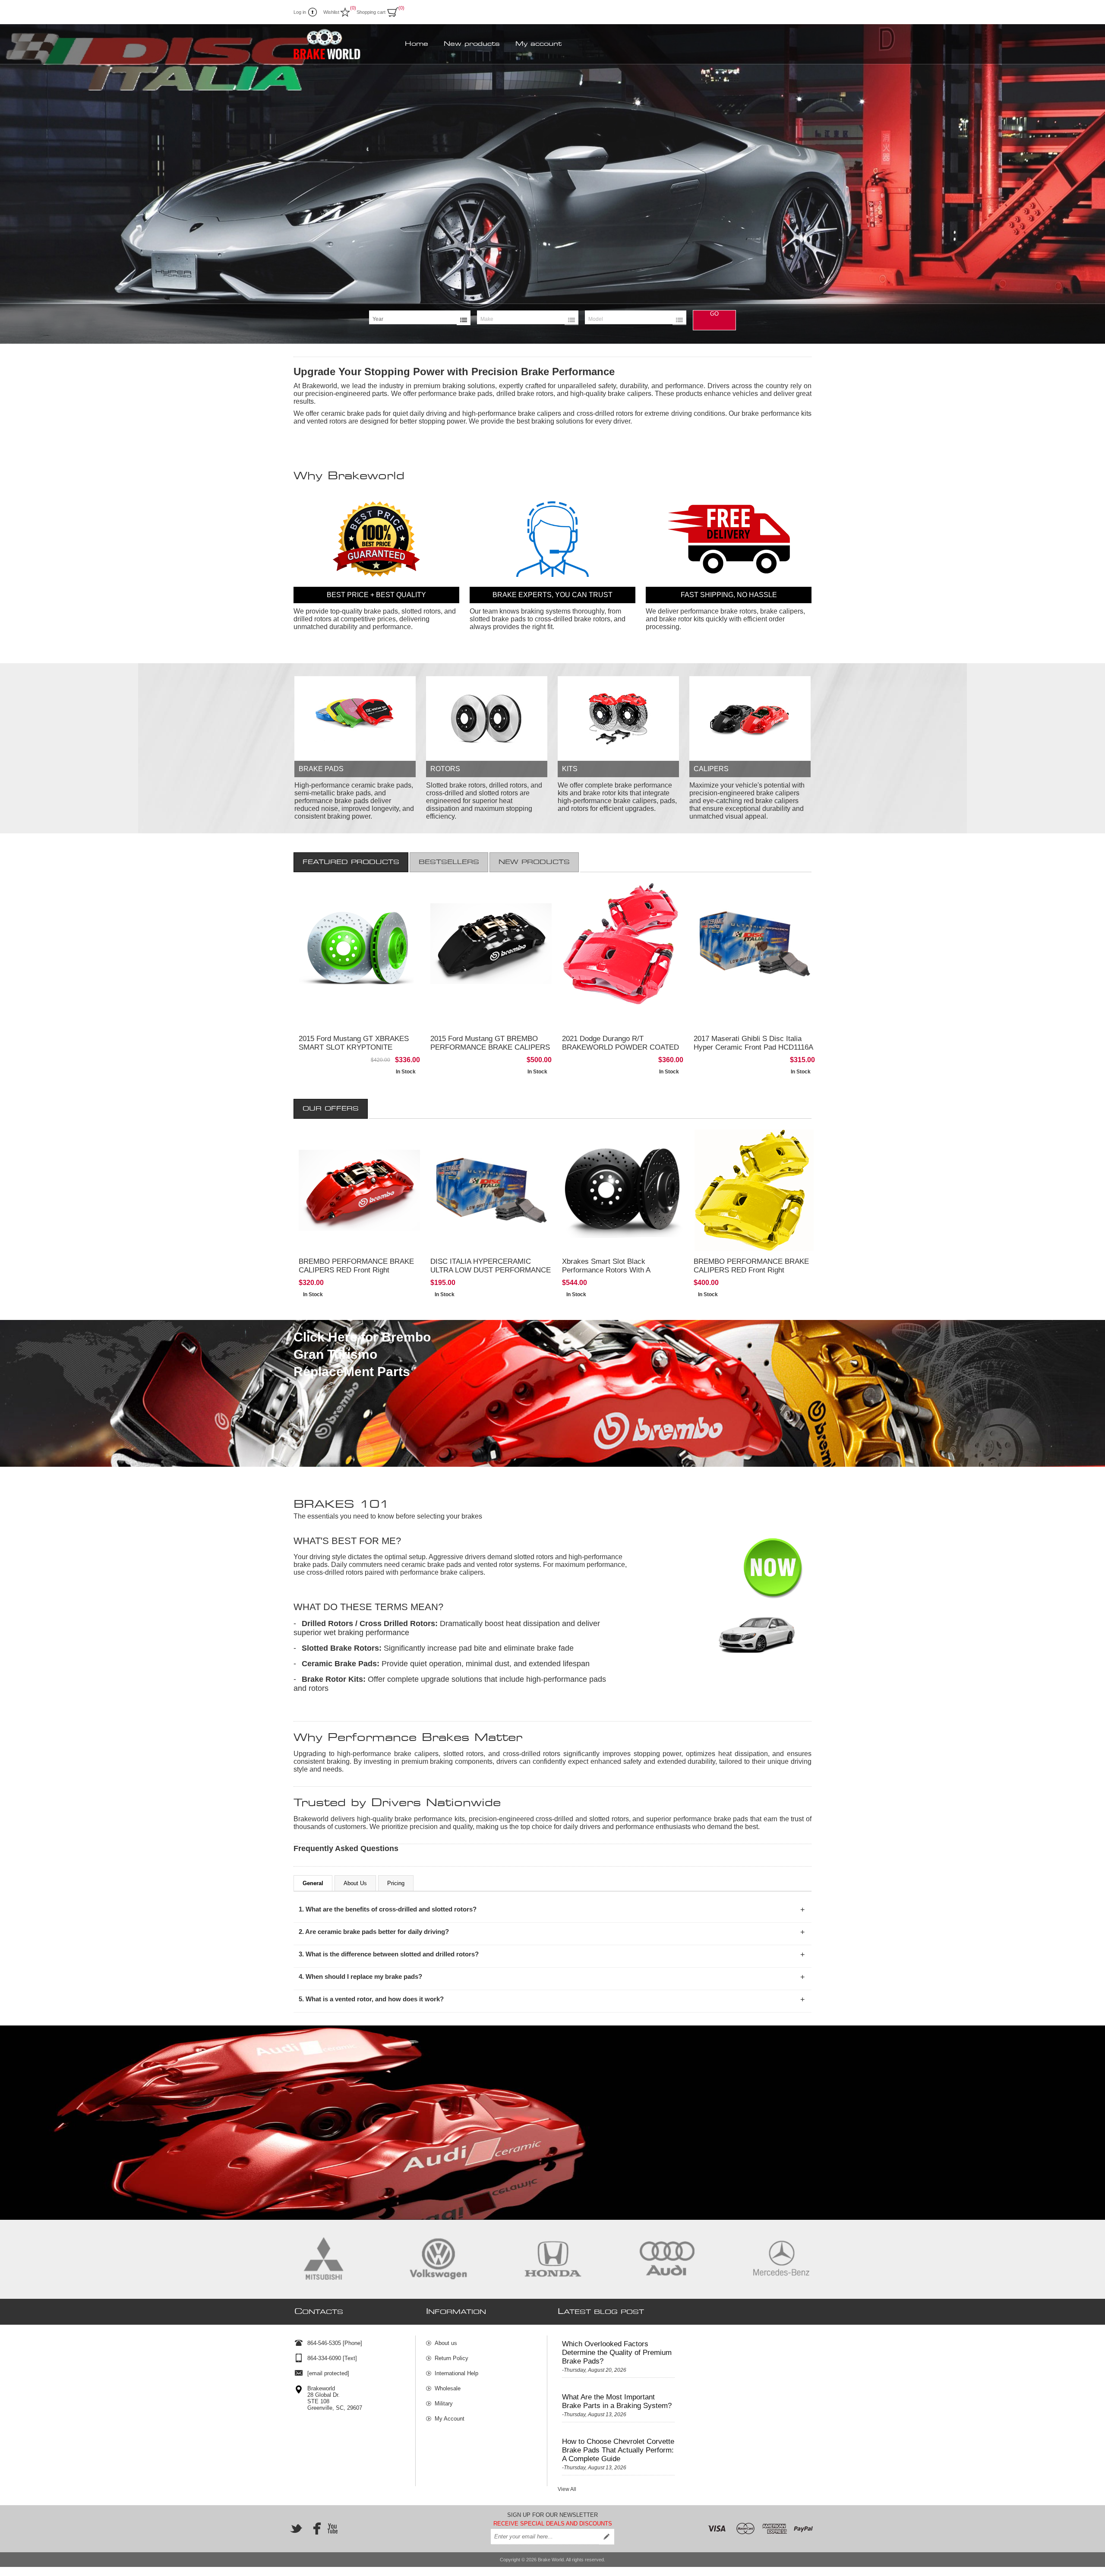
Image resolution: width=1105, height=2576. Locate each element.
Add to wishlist (398, 1050)
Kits (570, 769)
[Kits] (618, 718)
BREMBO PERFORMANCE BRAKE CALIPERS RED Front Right (356, 1266)
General (313, 1883)
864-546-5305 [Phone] (335, 2343)
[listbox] (420, 319)
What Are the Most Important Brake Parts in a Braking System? (617, 2401)
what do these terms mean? (368, 1607)
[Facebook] (314, 2529)
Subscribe (606, 2537)
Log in (300, 12)
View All (567, 2489)
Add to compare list (355, 1050)
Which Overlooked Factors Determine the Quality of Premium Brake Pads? (617, 2353)
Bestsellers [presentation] (449, 862)
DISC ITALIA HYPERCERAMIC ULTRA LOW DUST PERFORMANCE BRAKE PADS (491, 1270)
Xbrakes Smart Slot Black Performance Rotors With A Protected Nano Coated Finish (610, 1270)
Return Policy (451, 2358)
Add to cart (398, 1033)
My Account (450, 2419)
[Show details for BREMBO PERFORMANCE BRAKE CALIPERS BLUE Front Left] (359, 1190)
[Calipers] (750, 718)
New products (472, 44)
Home (417, 44)
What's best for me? (347, 1541)
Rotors (445, 769)
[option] (552, 184)
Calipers (711, 769)
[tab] (351, 862)
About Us (355, 1883)
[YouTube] (332, 2529)
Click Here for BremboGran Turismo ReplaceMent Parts (362, 1354)
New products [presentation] (534, 862)
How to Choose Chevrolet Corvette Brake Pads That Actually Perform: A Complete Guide (618, 2450)
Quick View (398, 1067)
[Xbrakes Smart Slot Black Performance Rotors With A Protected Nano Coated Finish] (623, 1190)
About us (446, 2343)
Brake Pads (321, 769)
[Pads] (355, 718)
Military (444, 2404)
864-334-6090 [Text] (332, 2358)
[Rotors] (487, 718)
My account (538, 44)
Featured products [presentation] (351, 862)
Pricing (396, 1883)
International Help (456, 2373)
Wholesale (448, 2388)
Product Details (360, 1033)
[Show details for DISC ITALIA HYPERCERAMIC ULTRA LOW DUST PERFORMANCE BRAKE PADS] (491, 1190)
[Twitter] (296, 2529)
